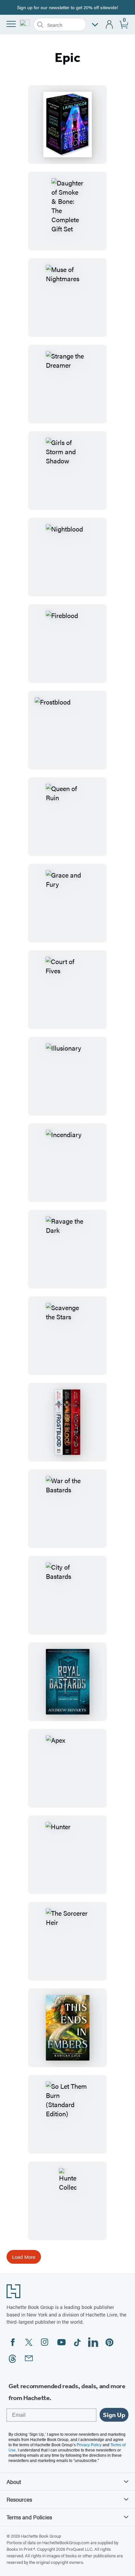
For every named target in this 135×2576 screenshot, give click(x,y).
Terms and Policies (29, 2517)
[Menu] (11, 24)
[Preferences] (95, 25)
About (14, 2482)
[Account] (110, 25)
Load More (24, 2257)
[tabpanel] (67, 1174)
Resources (19, 2499)
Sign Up (114, 2415)
